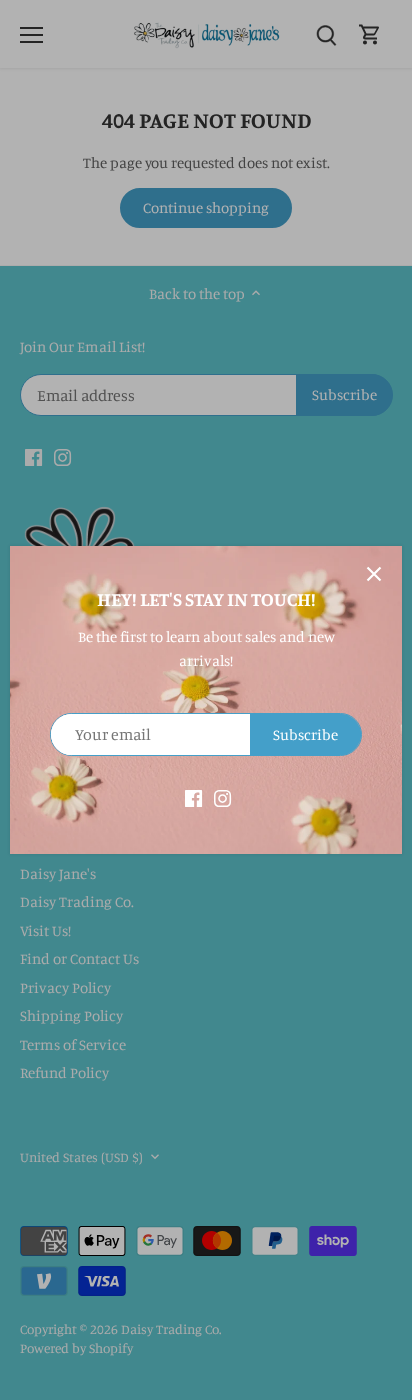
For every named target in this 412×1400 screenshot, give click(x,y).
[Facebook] (193, 796)
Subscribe (305, 734)
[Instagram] (222, 796)
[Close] (374, 574)
